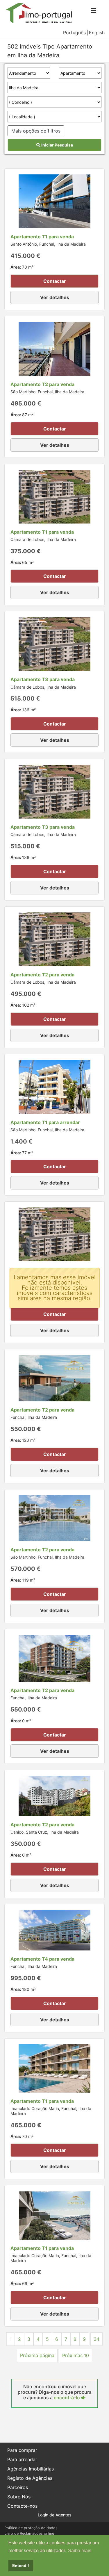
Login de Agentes (54, 2515)
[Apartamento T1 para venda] (54, 201)
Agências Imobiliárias (31, 2469)
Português (74, 33)
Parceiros (18, 2487)
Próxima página (37, 2355)
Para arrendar (22, 2459)
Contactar (55, 281)
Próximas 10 (76, 2355)
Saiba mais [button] (80, 2551)
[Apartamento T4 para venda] (54, 1930)
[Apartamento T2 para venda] (54, 349)
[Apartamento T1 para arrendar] (54, 1087)
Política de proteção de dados (31, 2528)
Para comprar (22, 2450)
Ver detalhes (55, 297)
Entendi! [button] (21, 2566)
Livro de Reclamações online (29, 2533)
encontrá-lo (67, 2398)
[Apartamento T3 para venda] (54, 644)
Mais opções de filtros (36, 131)
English (97, 33)
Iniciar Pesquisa (57, 145)
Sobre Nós (19, 2497)
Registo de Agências (30, 2478)
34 (97, 2339)
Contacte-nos (22, 2506)
